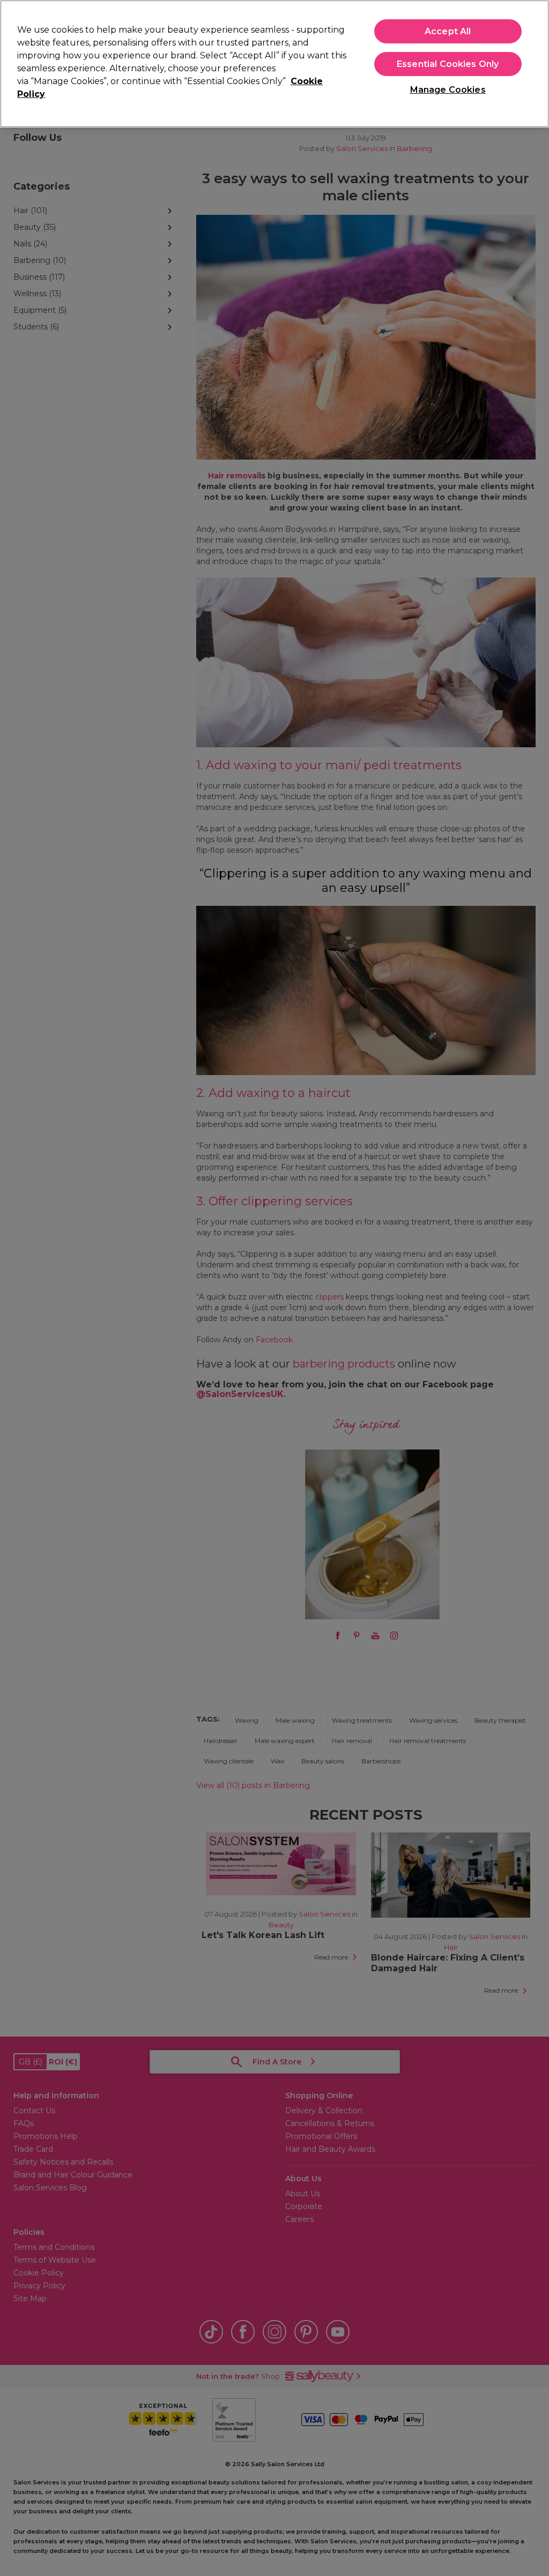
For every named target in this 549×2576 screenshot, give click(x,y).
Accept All (448, 31)
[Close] (532, 63)
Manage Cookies (448, 90)
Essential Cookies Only (448, 64)
